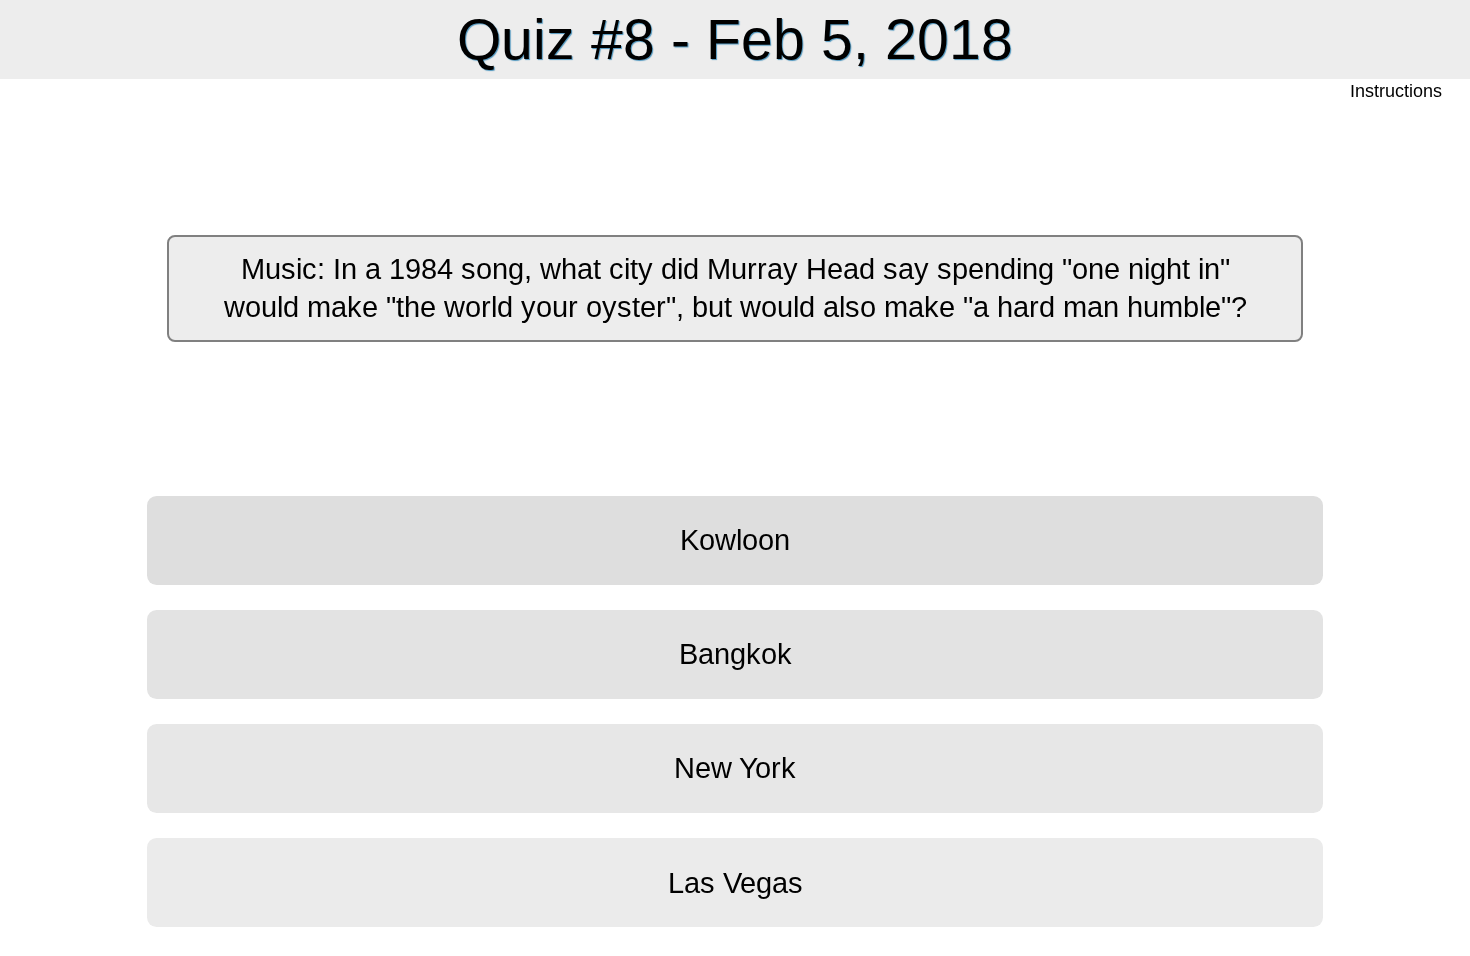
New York (735, 768)
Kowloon (735, 540)
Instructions (1397, 91)
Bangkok (735, 654)
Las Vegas (735, 883)
